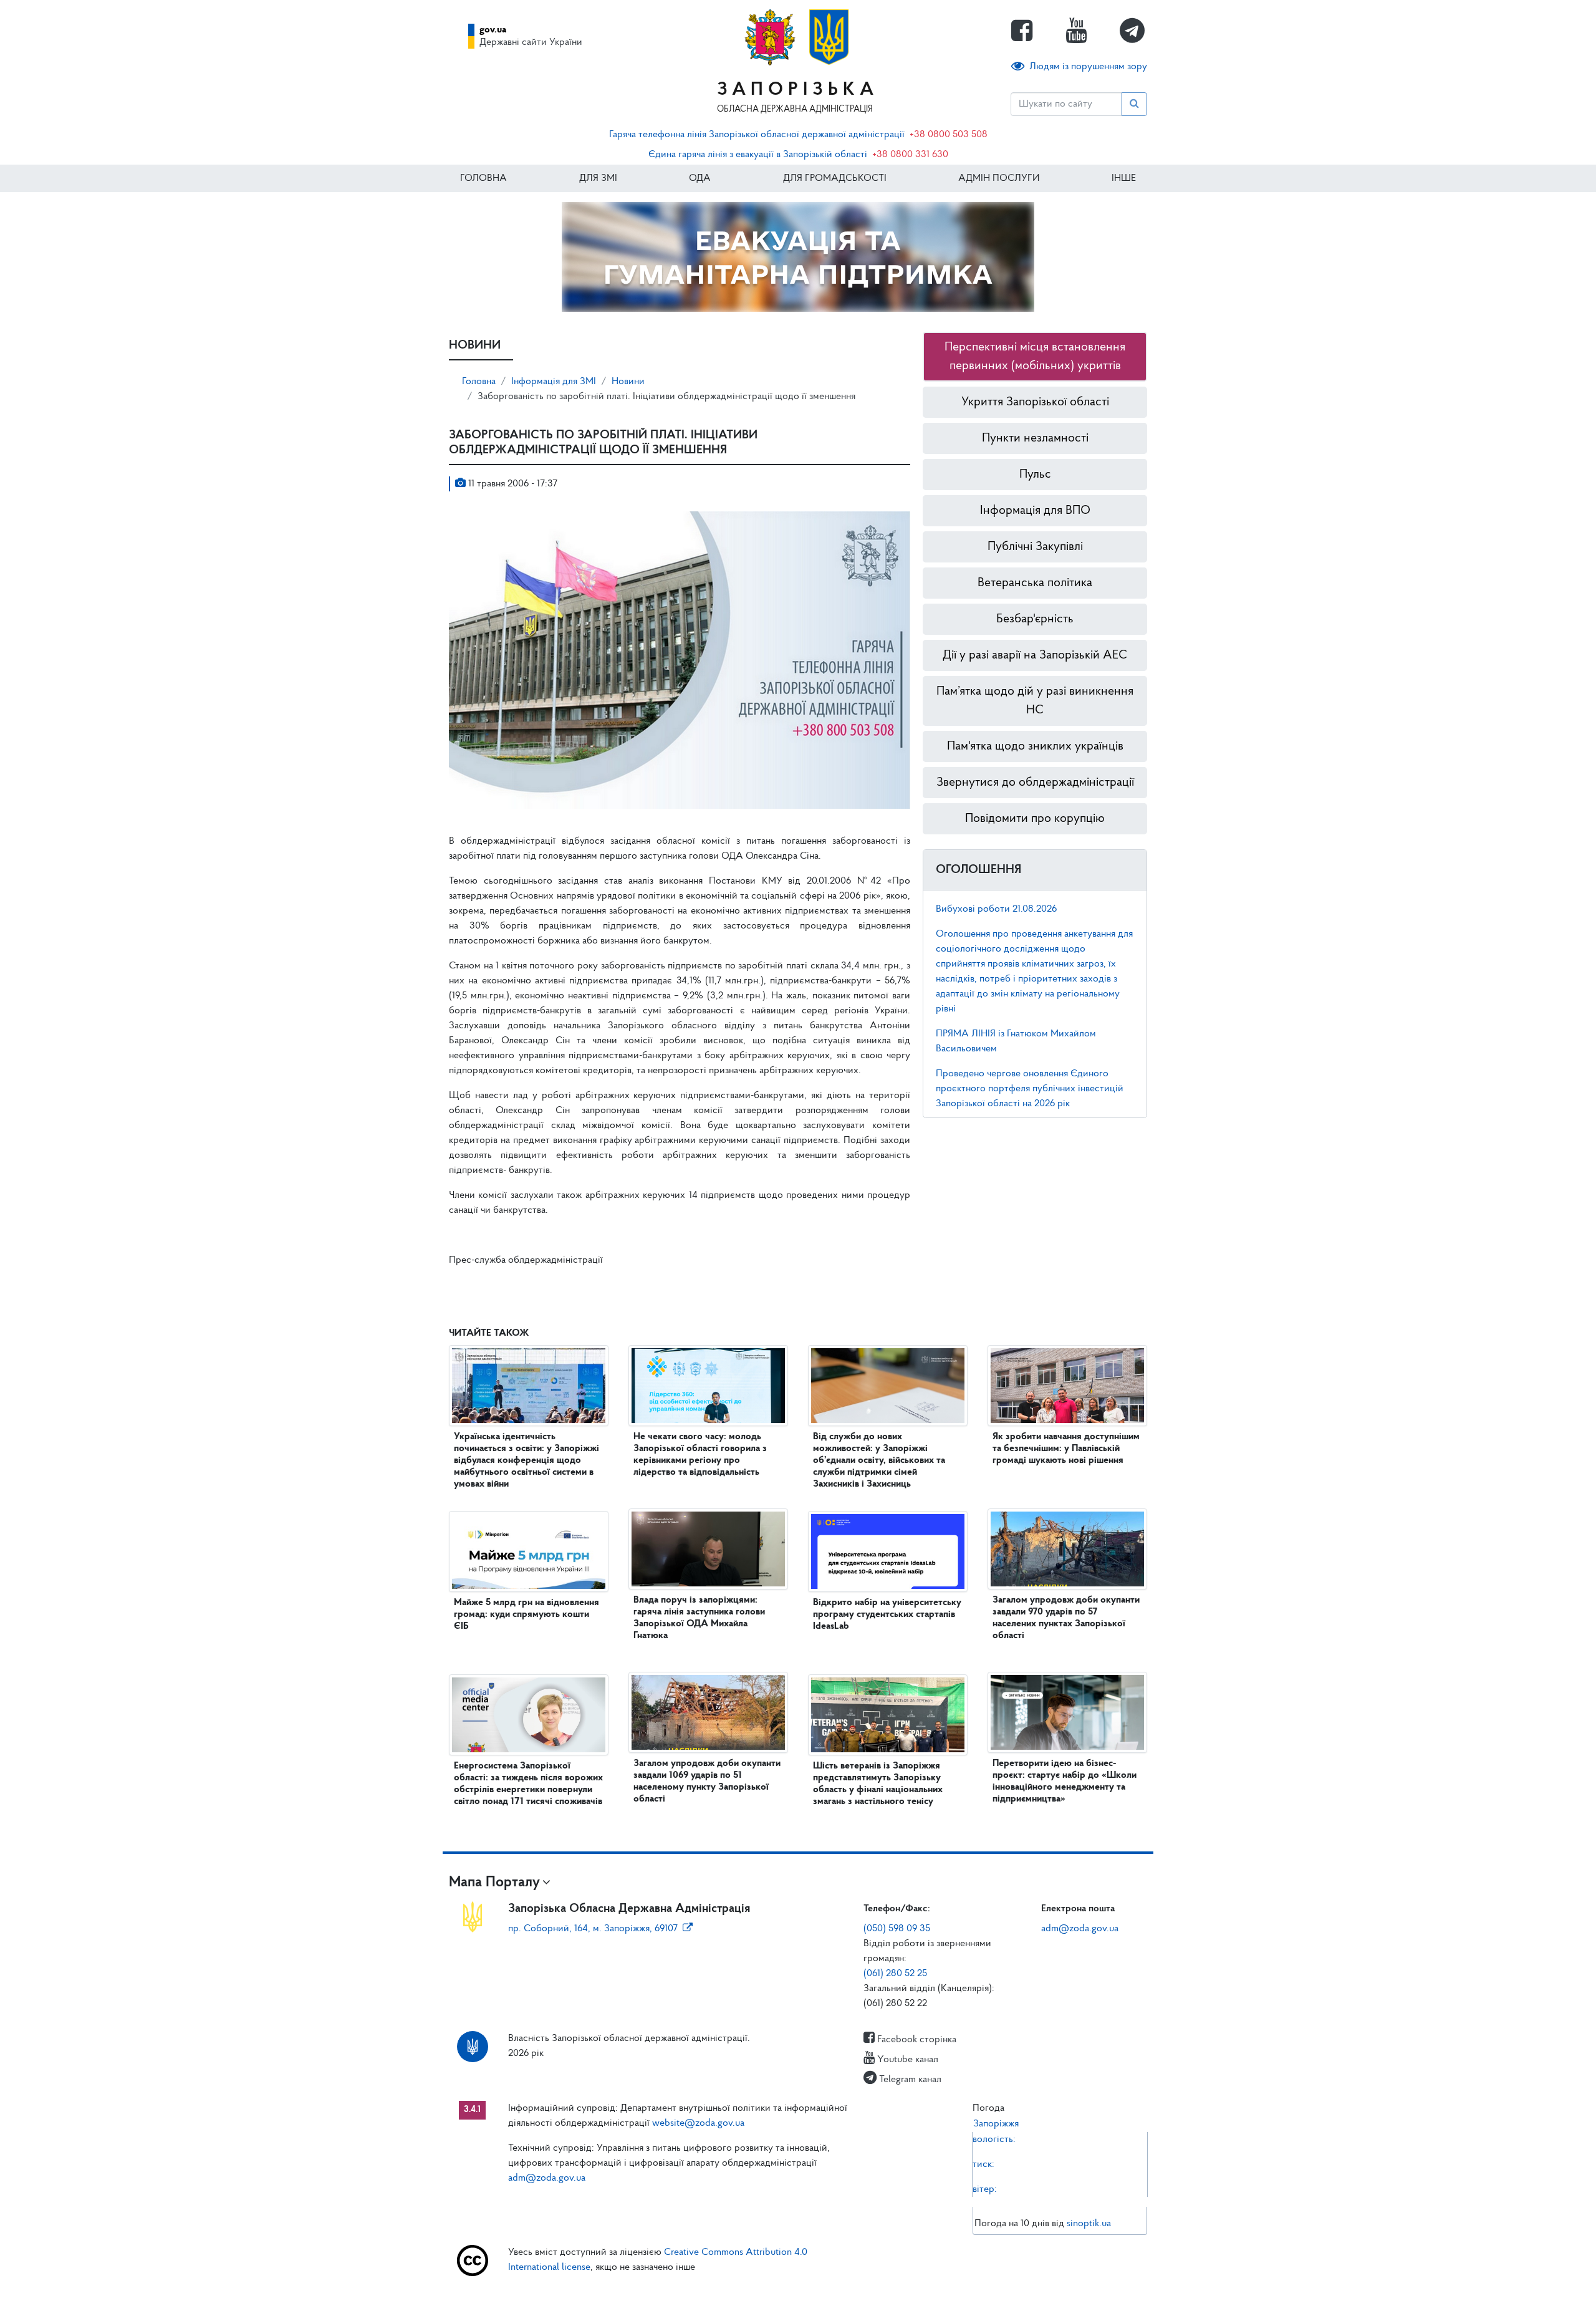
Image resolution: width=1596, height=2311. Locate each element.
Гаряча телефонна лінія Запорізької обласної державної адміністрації (757, 135)
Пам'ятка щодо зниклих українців (1035, 746)
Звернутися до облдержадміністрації (1035, 783)
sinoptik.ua (1089, 2224)
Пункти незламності (1035, 438)
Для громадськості (835, 178)
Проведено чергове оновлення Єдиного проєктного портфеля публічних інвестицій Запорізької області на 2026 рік (1030, 1089)
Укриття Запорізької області (1035, 402)
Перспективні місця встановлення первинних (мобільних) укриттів (1035, 357)
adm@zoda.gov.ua (1080, 1929)
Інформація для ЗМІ (554, 382)
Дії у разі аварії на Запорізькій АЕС (1035, 655)
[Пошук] (1134, 104)
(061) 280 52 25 (895, 1974)
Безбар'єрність (1035, 619)
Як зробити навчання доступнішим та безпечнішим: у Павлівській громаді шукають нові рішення (1066, 1449)
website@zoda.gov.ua (698, 2123)
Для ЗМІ (598, 178)
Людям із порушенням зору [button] (1088, 67)
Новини (628, 382)
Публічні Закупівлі (1035, 547)
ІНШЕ (1124, 178)
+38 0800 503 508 (949, 135)
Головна (483, 178)
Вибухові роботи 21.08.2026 (996, 909)
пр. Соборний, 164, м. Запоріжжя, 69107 (593, 1929)
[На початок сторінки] (798, 2289)
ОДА (700, 178)
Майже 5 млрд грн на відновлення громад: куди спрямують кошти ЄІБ (526, 1614)
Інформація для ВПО (1035, 511)
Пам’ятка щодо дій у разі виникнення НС (1035, 701)
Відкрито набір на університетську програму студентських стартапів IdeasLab (887, 1614)
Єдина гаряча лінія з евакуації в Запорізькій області (758, 155)
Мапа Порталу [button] (494, 1883)
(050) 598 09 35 (897, 1929)
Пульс (1035, 475)
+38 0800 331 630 (910, 155)
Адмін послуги (999, 178)
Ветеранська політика (1035, 583)
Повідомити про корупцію (1035, 819)
